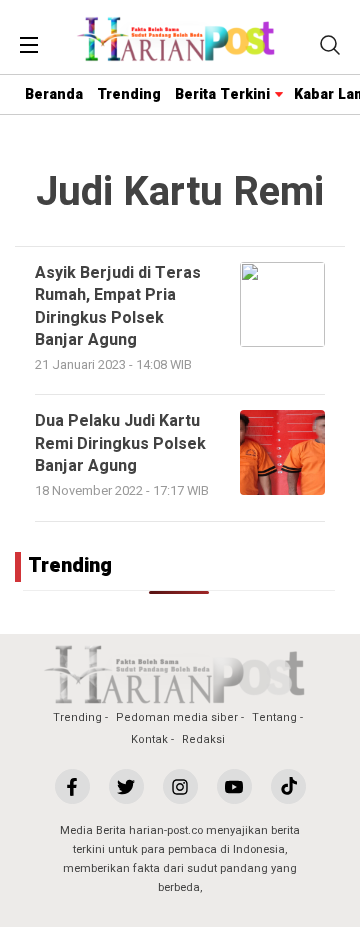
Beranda (54, 94)
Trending (129, 94)
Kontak (149, 739)
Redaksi (203, 739)
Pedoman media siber (177, 717)
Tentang (274, 717)
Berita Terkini (222, 94)
